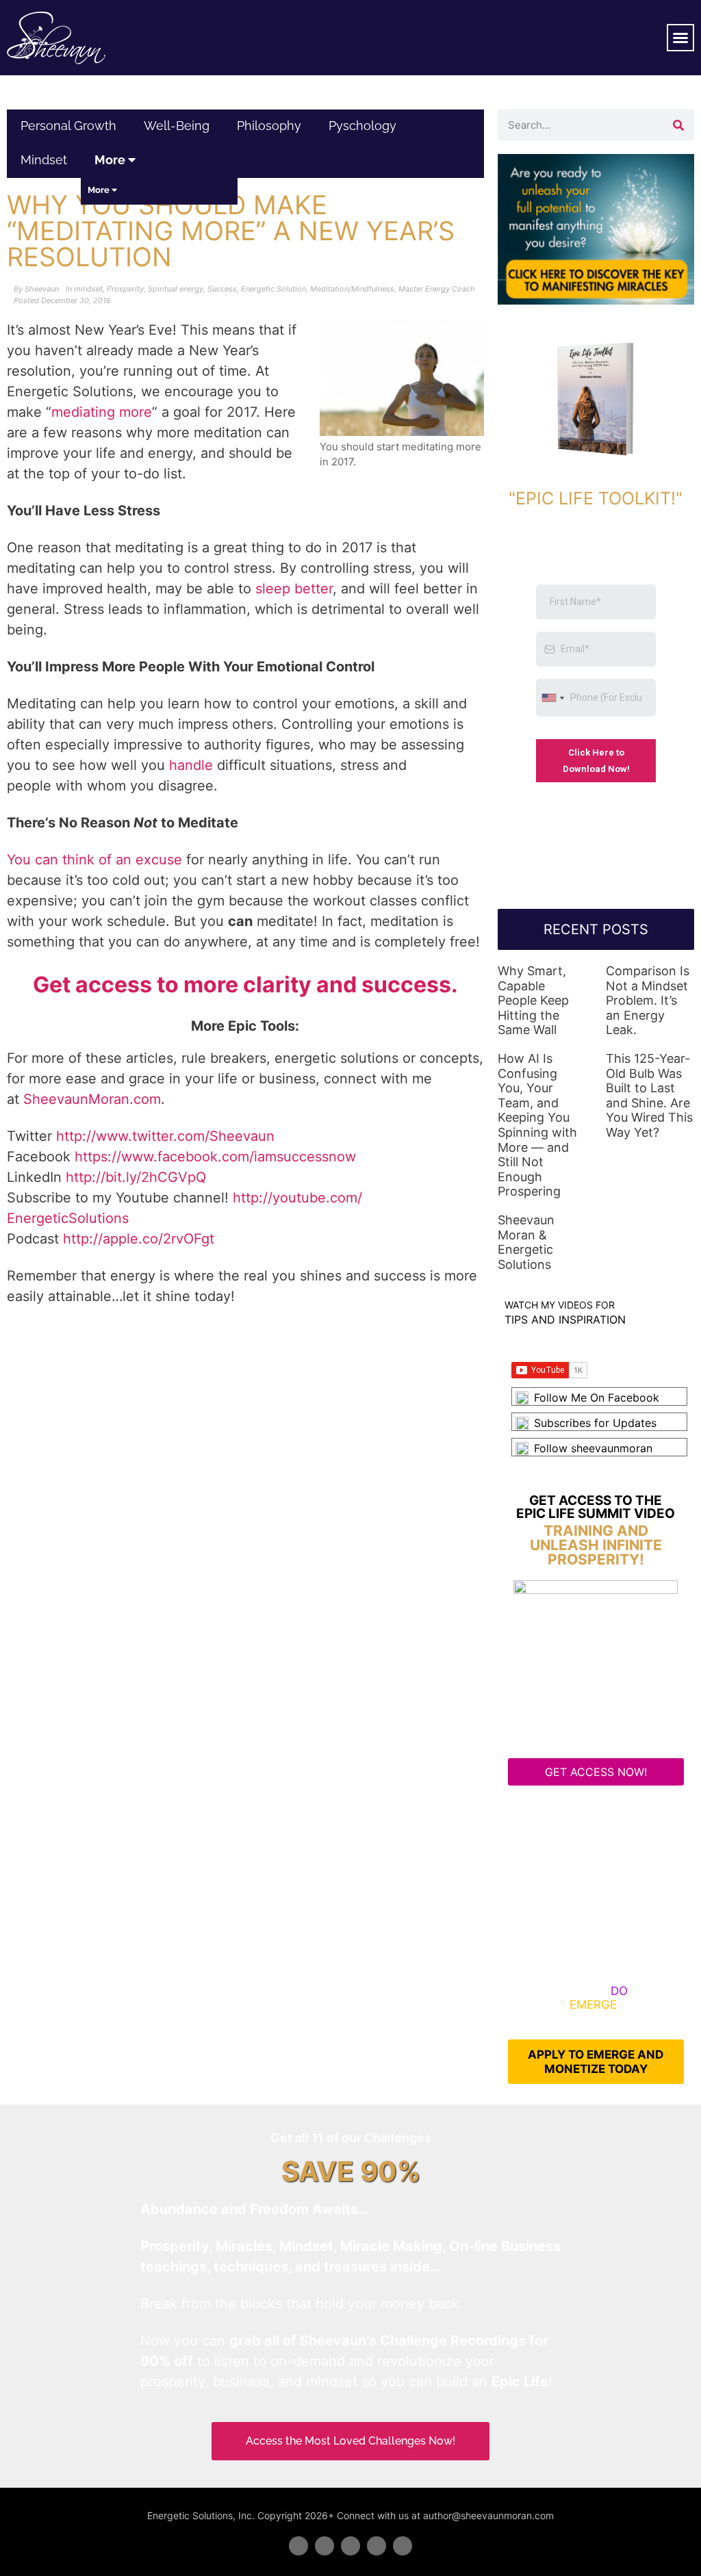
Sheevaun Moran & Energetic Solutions (526, 1242)
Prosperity (125, 289)
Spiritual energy (176, 289)
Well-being (177, 126)
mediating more (102, 412)
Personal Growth (68, 126)
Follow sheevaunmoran (593, 1448)
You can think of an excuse (94, 860)
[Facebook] (298, 2546)
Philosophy (269, 126)
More (111, 160)
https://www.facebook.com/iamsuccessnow (215, 1157)
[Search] (679, 125)
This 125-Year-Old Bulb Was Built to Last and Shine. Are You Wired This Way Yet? (649, 1095)
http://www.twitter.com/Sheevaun (165, 1136)
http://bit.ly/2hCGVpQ (136, 1177)
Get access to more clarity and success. (245, 984)
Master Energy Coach (437, 289)
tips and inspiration (565, 1319)
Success (222, 289)
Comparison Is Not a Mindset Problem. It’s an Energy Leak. (648, 1000)
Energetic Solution (273, 289)
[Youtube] (377, 2546)
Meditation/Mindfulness (352, 289)
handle (191, 765)
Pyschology (362, 126)
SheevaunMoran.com (92, 1099)
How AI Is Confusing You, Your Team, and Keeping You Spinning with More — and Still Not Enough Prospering (537, 1125)
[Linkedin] (350, 2546)
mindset (44, 160)
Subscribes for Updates (595, 1423)
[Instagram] (403, 2546)
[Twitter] (324, 2546)
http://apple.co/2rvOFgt (139, 1239)
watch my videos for (560, 1305)
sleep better (294, 589)
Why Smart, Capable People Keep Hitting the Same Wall (533, 1000)
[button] (680, 38)
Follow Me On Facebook (597, 1398)
